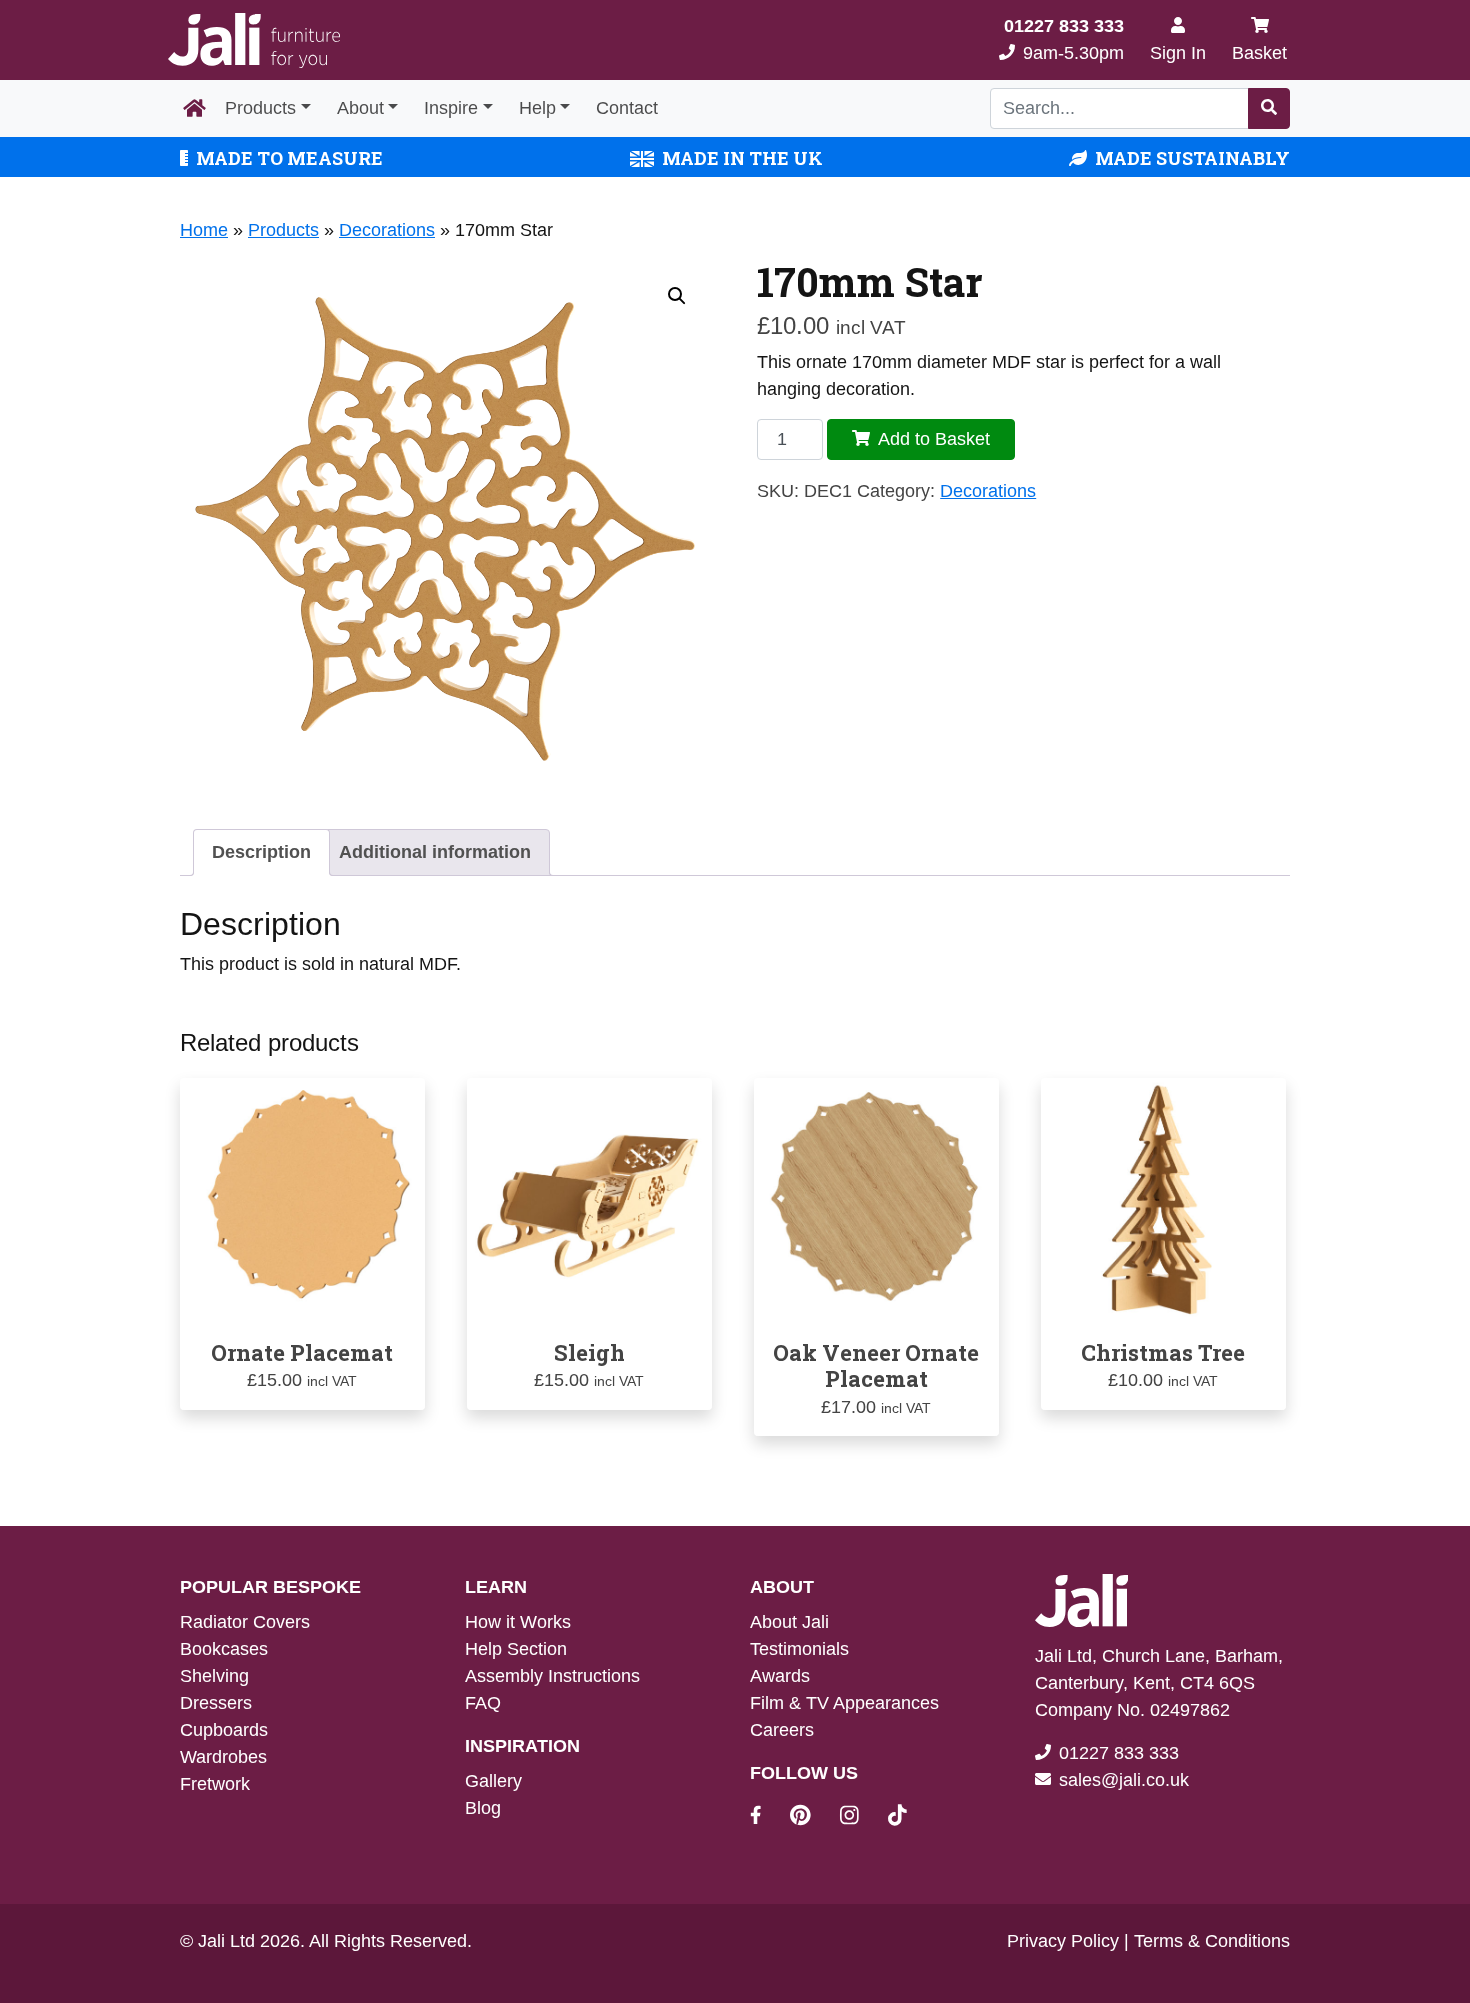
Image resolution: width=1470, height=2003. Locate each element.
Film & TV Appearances (844, 1703)
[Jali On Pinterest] (812, 1818)
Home (204, 230)
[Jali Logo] (254, 40)
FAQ (483, 1703)
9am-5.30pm (1064, 39)
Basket (1259, 53)
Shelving (214, 1676)
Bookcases (224, 1649)
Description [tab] (261, 852)
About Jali (789, 1622)
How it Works (518, 1622)
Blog (483, 1808)
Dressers (216, 1703)
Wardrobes (223, 1757)
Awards (780, 1676)
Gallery (493, 1781)
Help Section (516, 1649)
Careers (782, 1730)
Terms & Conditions (1212, 1941)
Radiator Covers (245, 1622)
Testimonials (799, 1649)
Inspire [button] (451, 108)
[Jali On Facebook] (767, 1818)
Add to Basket (934, 439)
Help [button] (537, 108)
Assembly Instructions (552, 1676)
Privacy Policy (1063, 1941)
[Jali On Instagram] (861, 1818)
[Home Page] (194, 109)
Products (260, 108)
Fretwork (215, 1784)
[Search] (1269, 108)
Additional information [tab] (435, 852)
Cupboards (224, 1730)
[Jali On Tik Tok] (897, 1818)
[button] (677, 296)
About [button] (360, 108)
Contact (627, 108)
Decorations (387, 230)
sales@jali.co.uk (1124, 1780)
